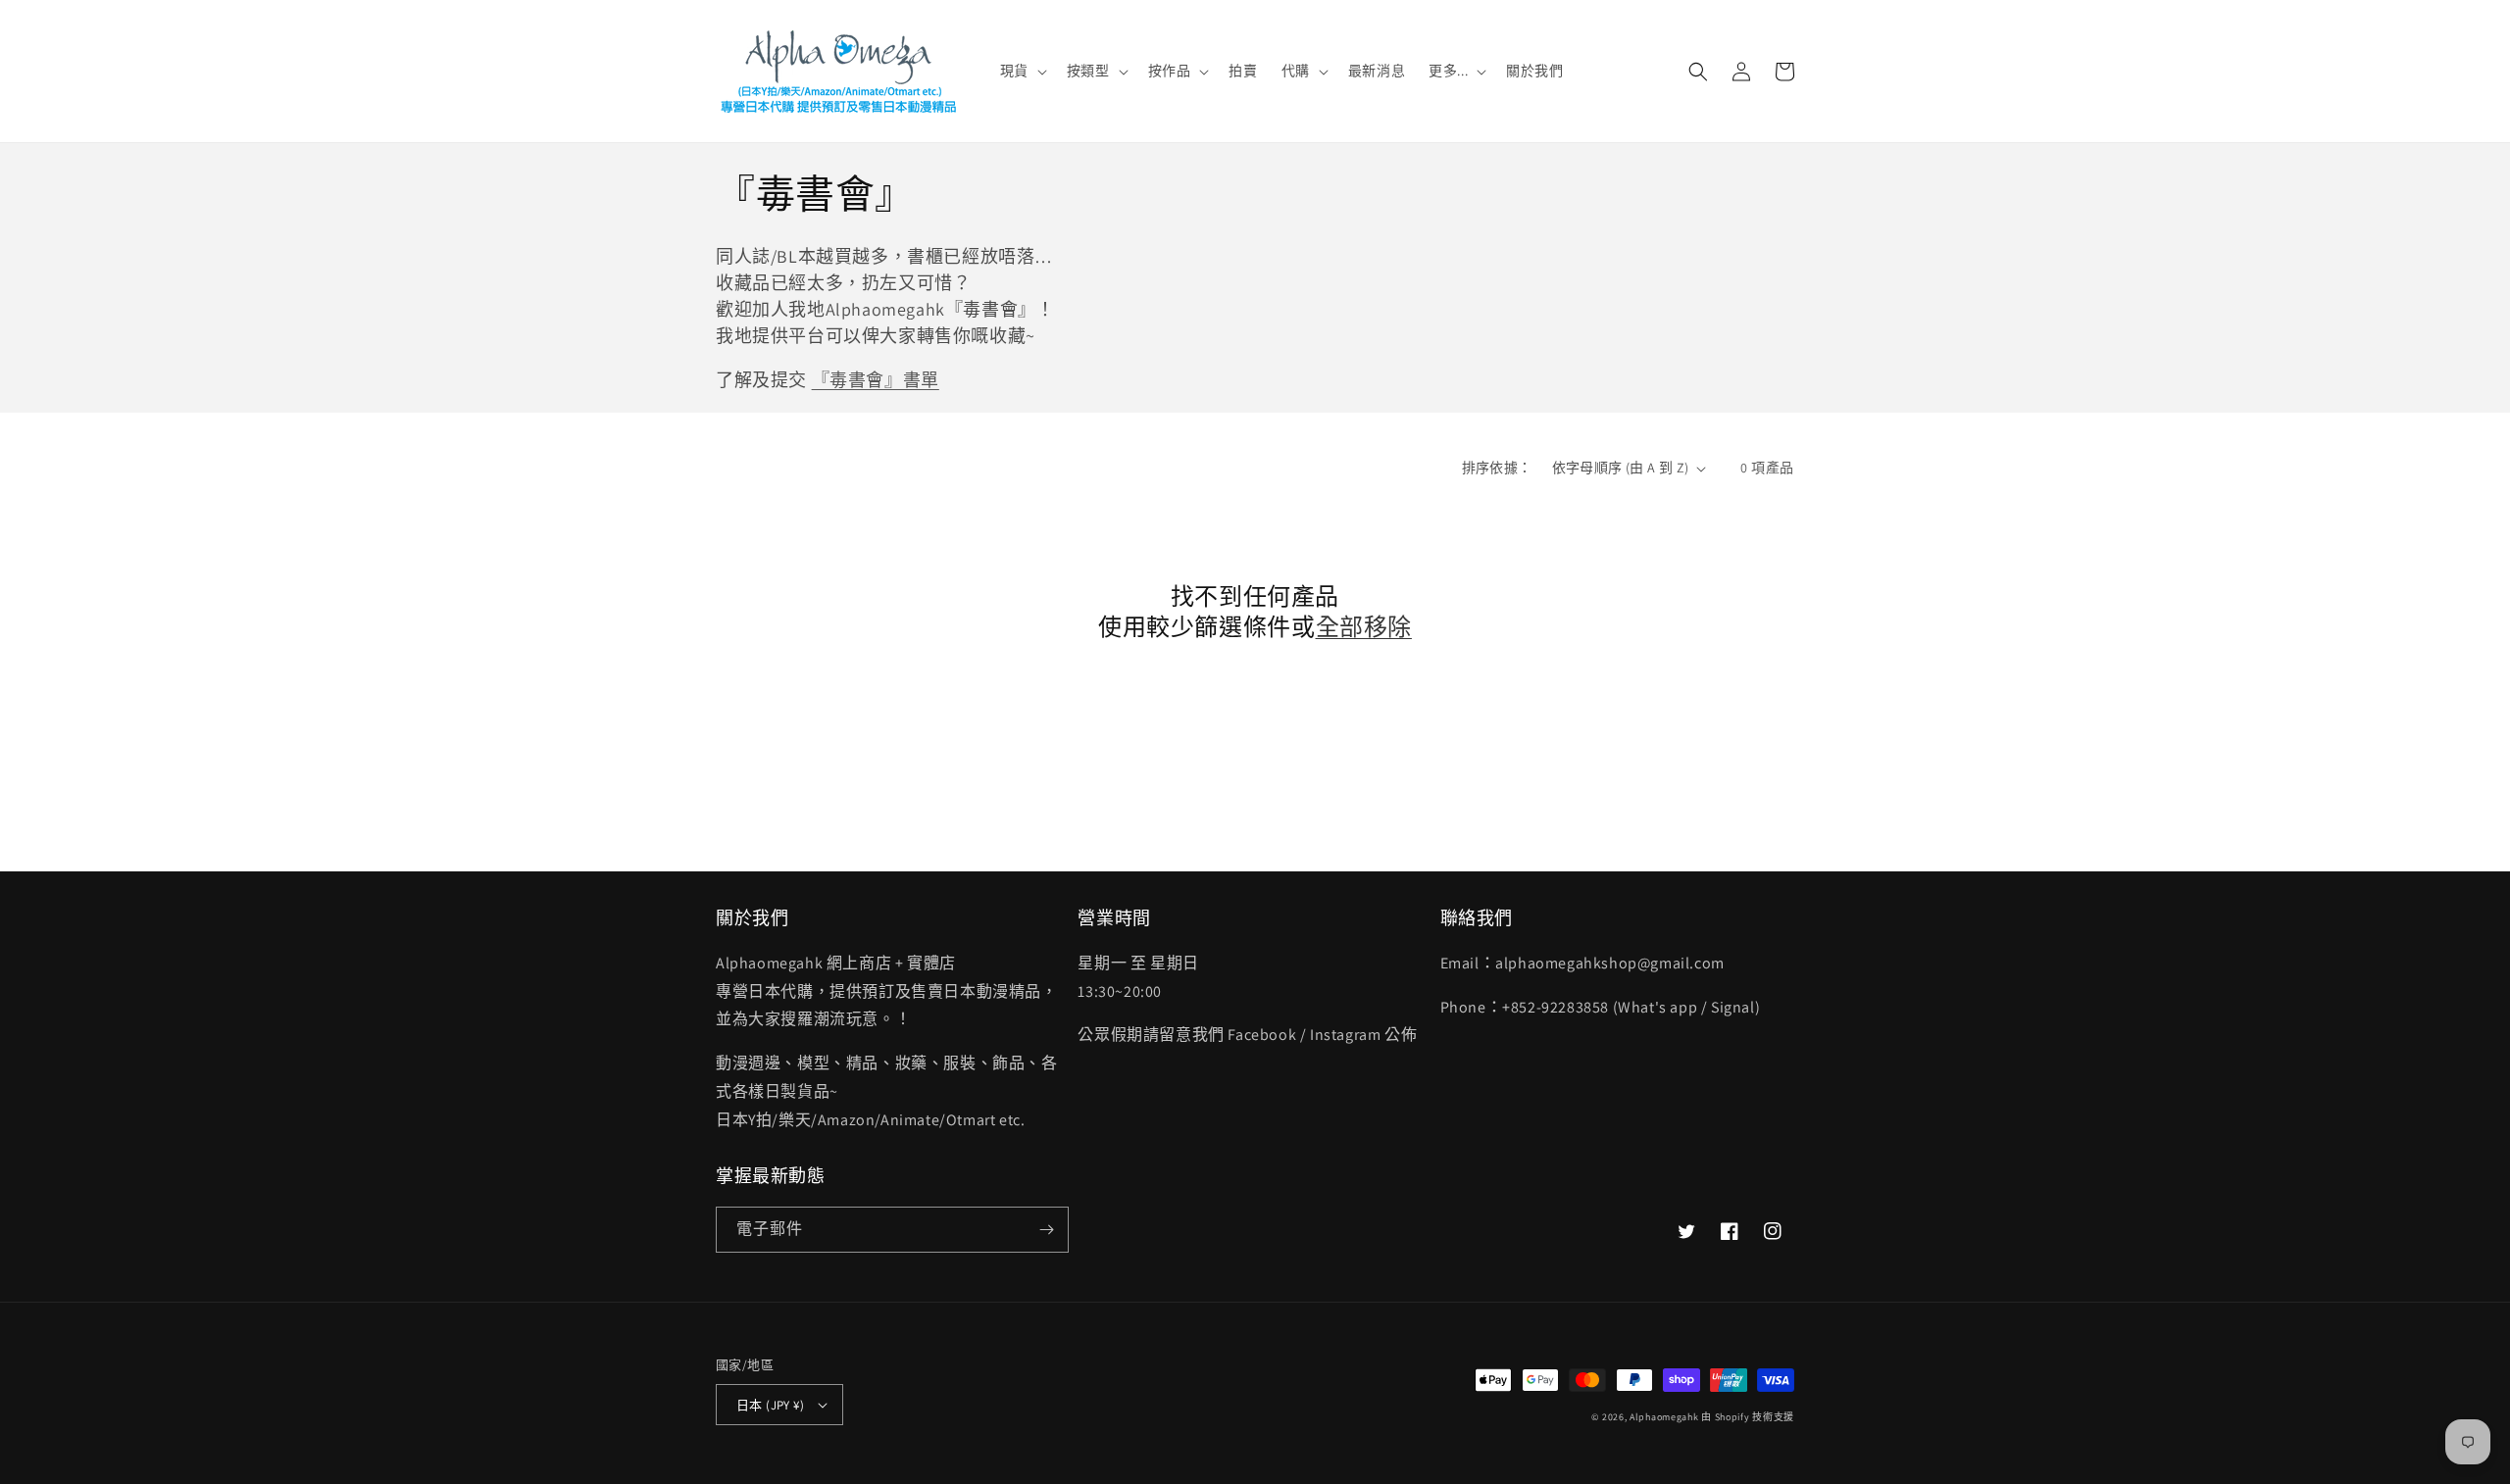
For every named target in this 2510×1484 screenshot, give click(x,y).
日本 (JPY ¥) (770, 1405)
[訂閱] (1046, 1230)
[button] (1022, 71)
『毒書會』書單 (876, 380)
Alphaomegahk (1664, 1417)
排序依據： (1497, 468)
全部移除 (1364, 627)
